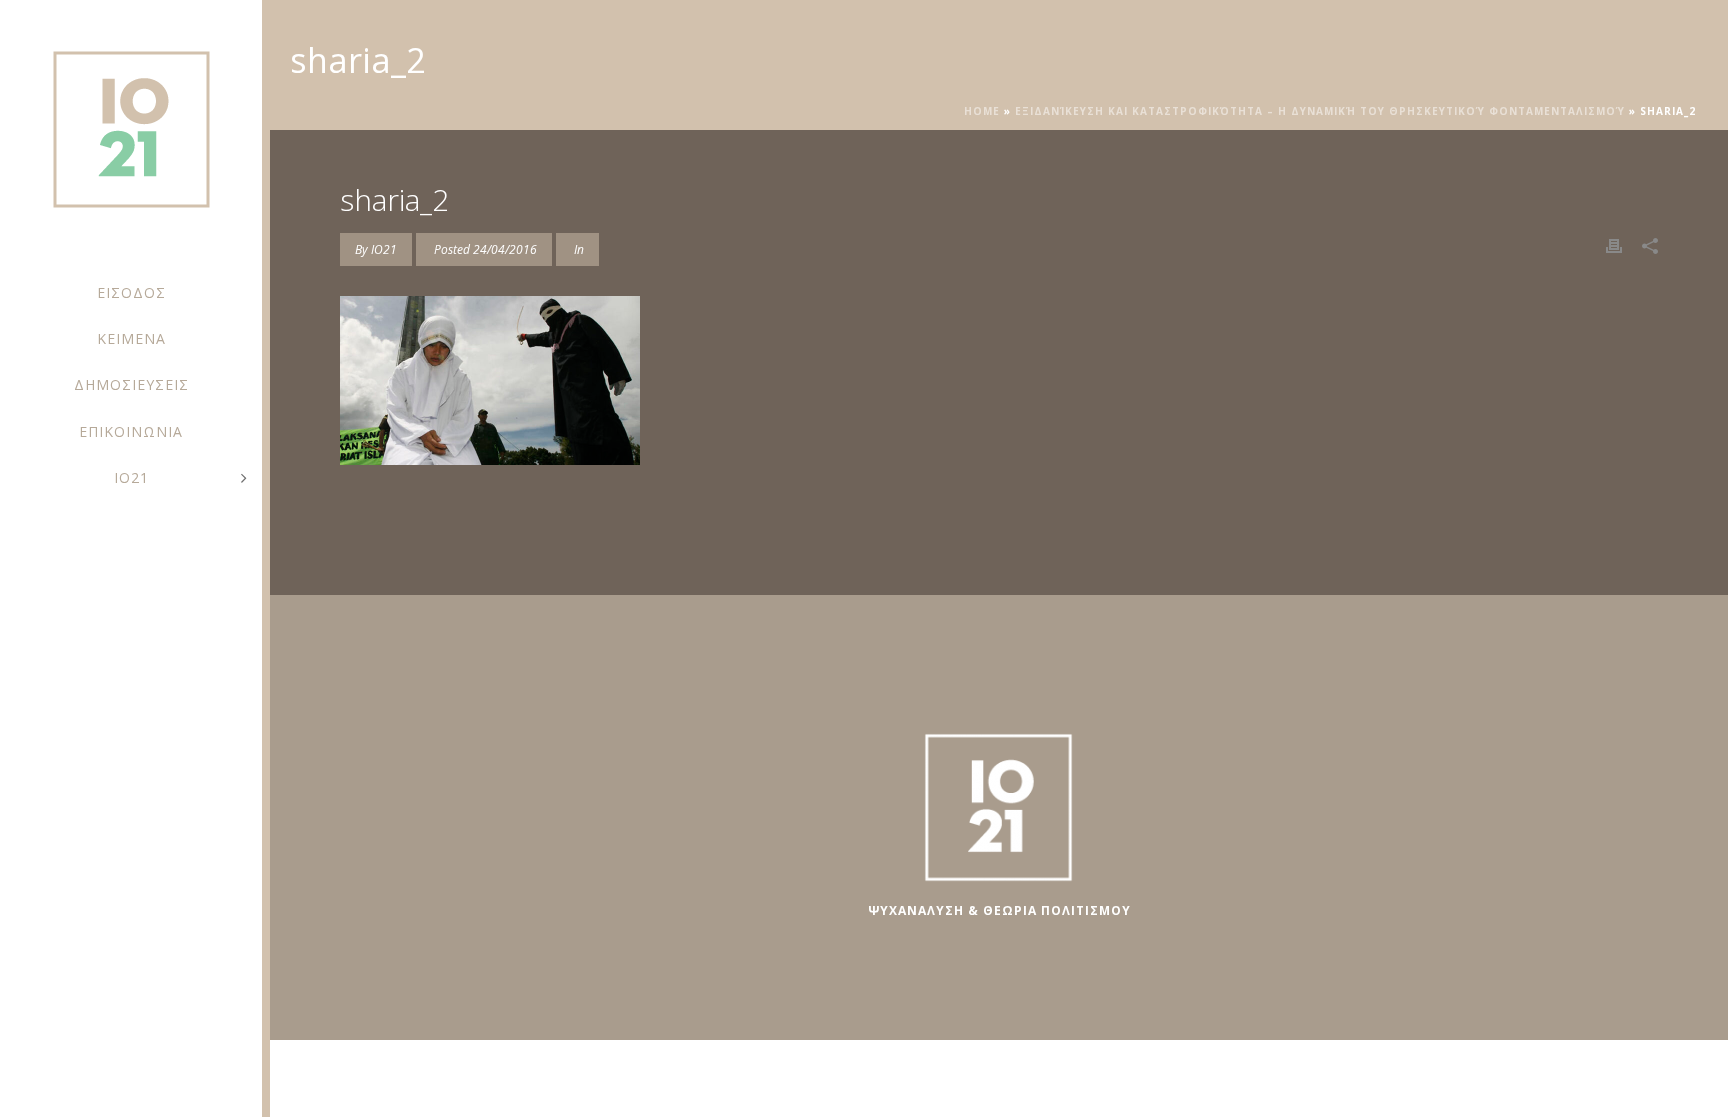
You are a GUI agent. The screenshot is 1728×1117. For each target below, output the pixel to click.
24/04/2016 (505, 249)
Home (982, 111)
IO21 (384, 249)
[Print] (1614, 244)
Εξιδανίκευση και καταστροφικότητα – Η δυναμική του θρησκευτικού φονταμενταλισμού (1320, 111)
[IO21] (131, 140)
